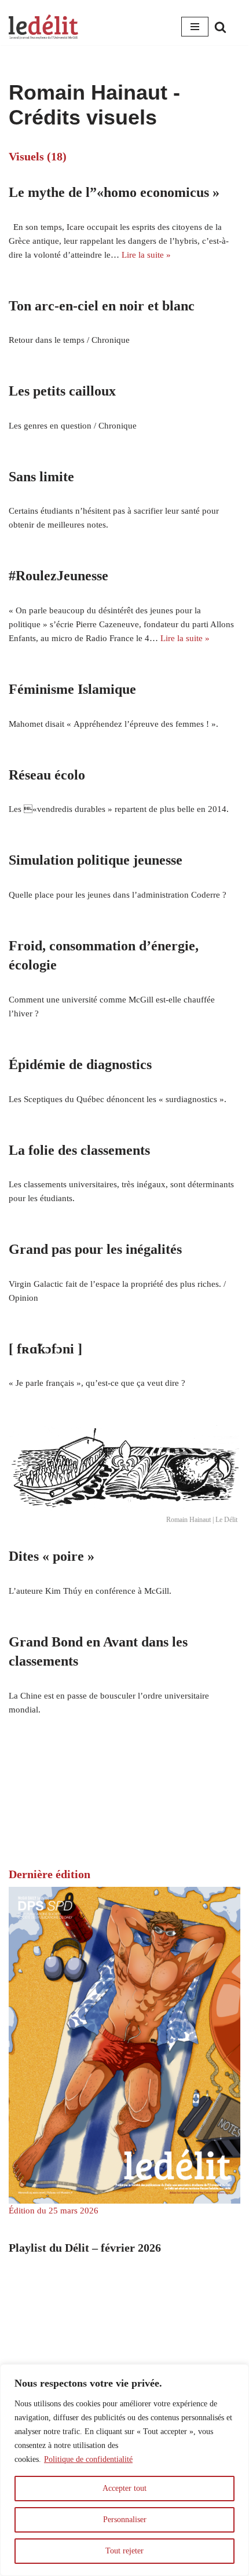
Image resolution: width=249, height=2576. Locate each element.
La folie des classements (79, 1150)
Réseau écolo (47, 775)
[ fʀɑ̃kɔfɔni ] (45, 1349)
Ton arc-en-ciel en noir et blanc (102, 306)
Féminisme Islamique (72, 689)
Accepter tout (124, 2488)
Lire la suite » (146, 255)
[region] (124, 2470)
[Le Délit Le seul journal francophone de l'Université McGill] (43, 27)
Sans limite (41, 477)
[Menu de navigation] (195, 27)
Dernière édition (50, 1874)
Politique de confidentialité (88, 2459)
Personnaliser (125, 2520)
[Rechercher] (220, 27)
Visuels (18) (38, 156)
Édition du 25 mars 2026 (54, 2211)
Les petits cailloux (62, 391)
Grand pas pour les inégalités (95, 1249)
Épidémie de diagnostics (80, 1064)
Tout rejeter (124, 2551)
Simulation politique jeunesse (96, 860)
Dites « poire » (52, 1556)
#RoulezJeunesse (58, 576)
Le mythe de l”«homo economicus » (114, 192)
